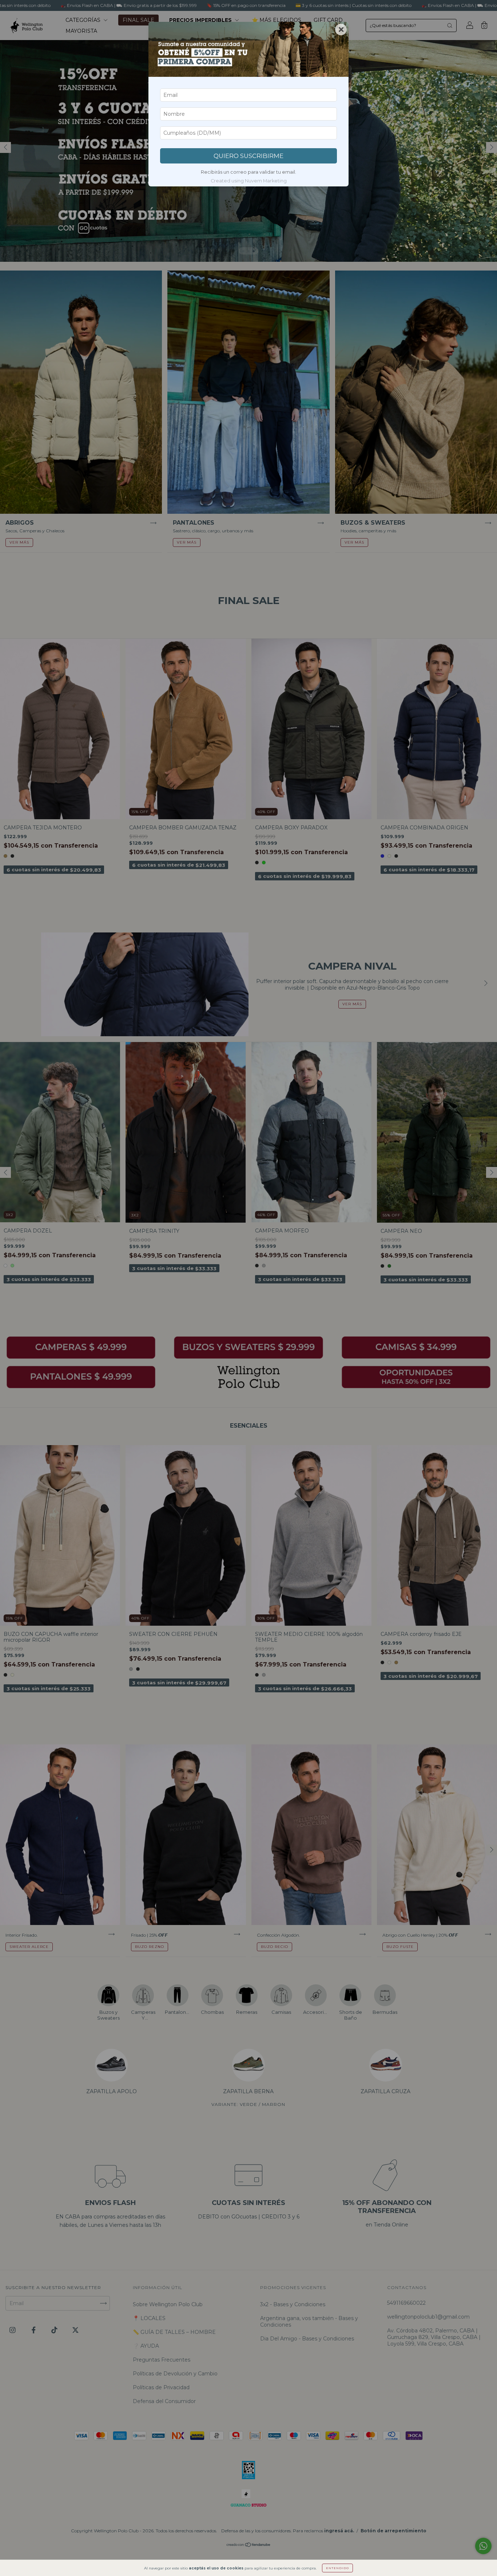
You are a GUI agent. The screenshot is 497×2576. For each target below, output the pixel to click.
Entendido (337, 2568)
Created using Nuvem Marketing (249, 181)
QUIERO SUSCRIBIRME (249, 156)
